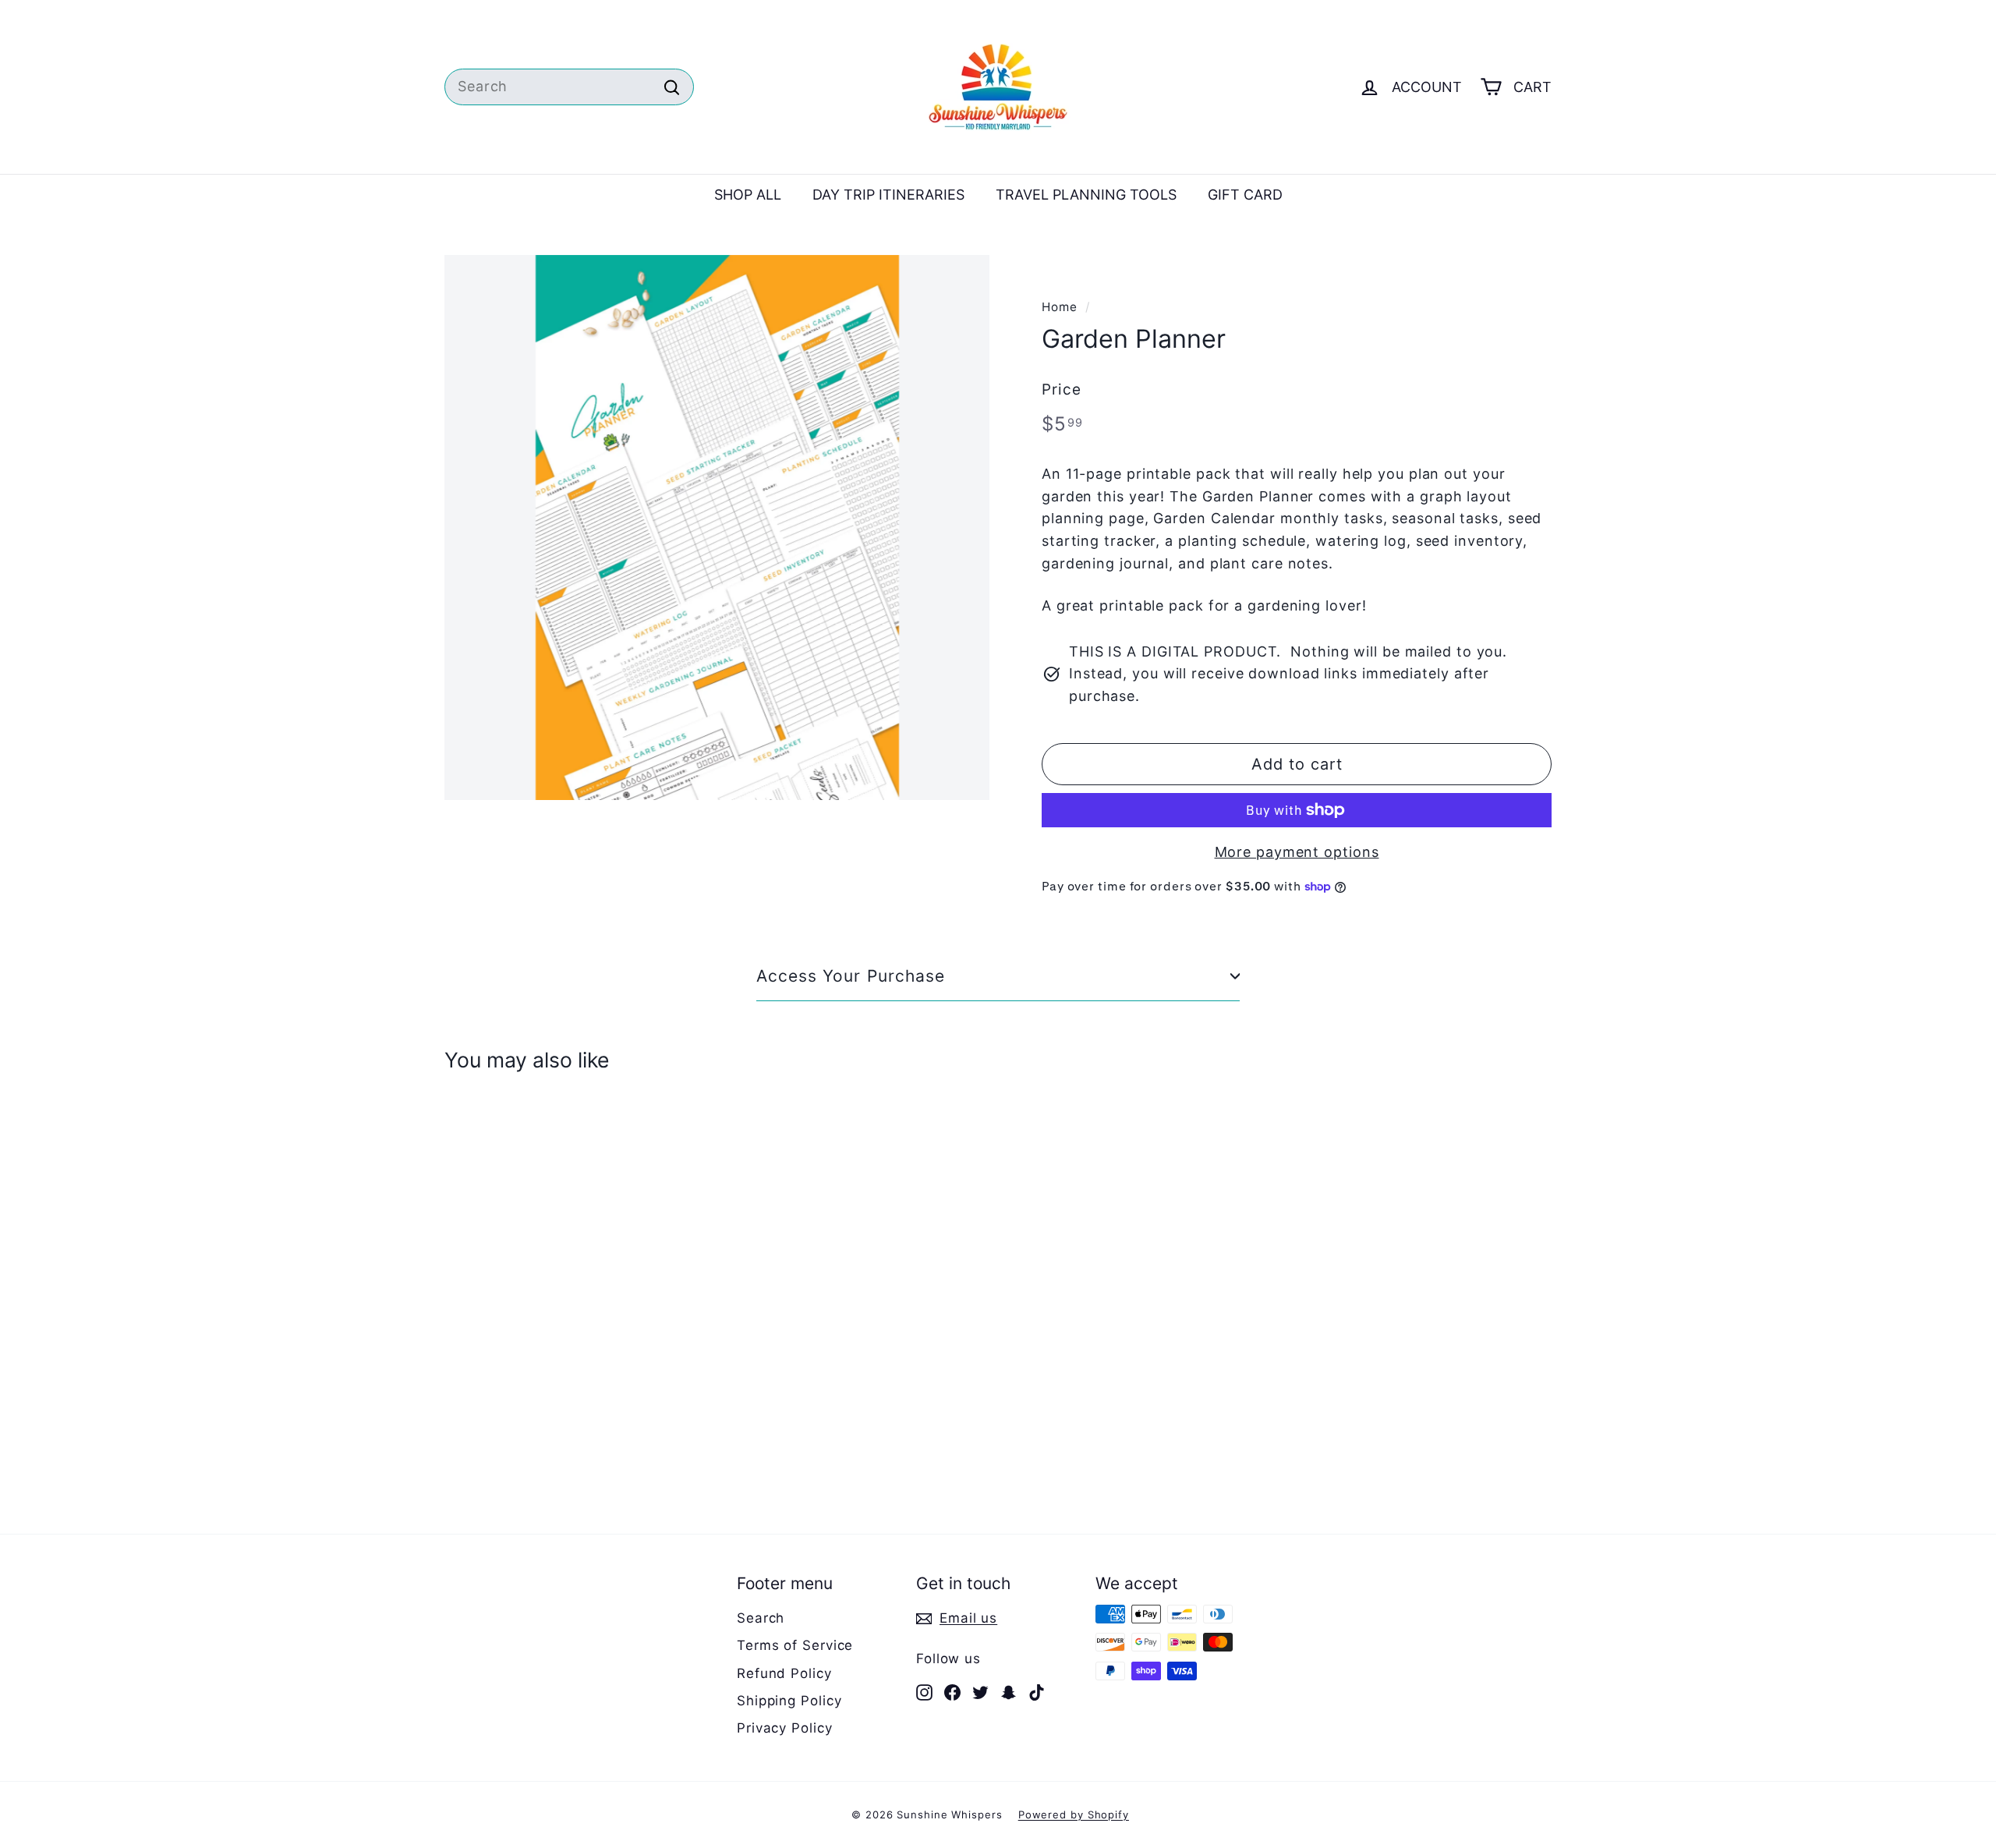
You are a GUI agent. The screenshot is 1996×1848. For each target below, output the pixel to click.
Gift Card (1245, 195)
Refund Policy (784, 1673)
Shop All (748, 195)
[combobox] (569, 87)
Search (761, 1618)
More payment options (1297, 852)
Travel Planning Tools (1086, 195)
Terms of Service (795, 1645)
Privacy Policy (785, 1728)
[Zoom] (717, 527)
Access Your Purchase (851, 976)
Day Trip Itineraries (888, 195)
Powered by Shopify (1074, 1814)
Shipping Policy (789, 1701)
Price (1062, 389)
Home (1060, 307)
